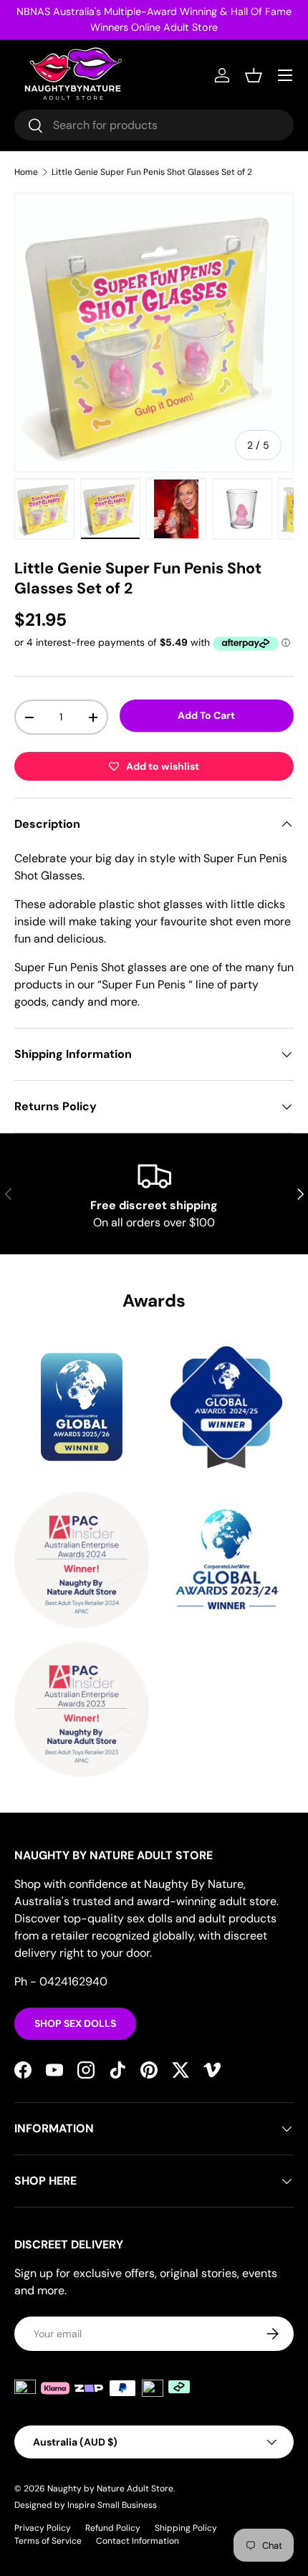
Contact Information (138, 2541)
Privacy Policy (43, 2528)
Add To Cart (206, 715)
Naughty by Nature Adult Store (110, 2489)
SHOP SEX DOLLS (75, 2023)
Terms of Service (48, 2541)
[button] (254, 75)
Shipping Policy (186, 2528)
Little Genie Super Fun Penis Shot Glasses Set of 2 (152, 172)
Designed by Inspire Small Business (86, 2505)
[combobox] (154, 125)
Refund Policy (113, 2528)
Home (26, 172)
